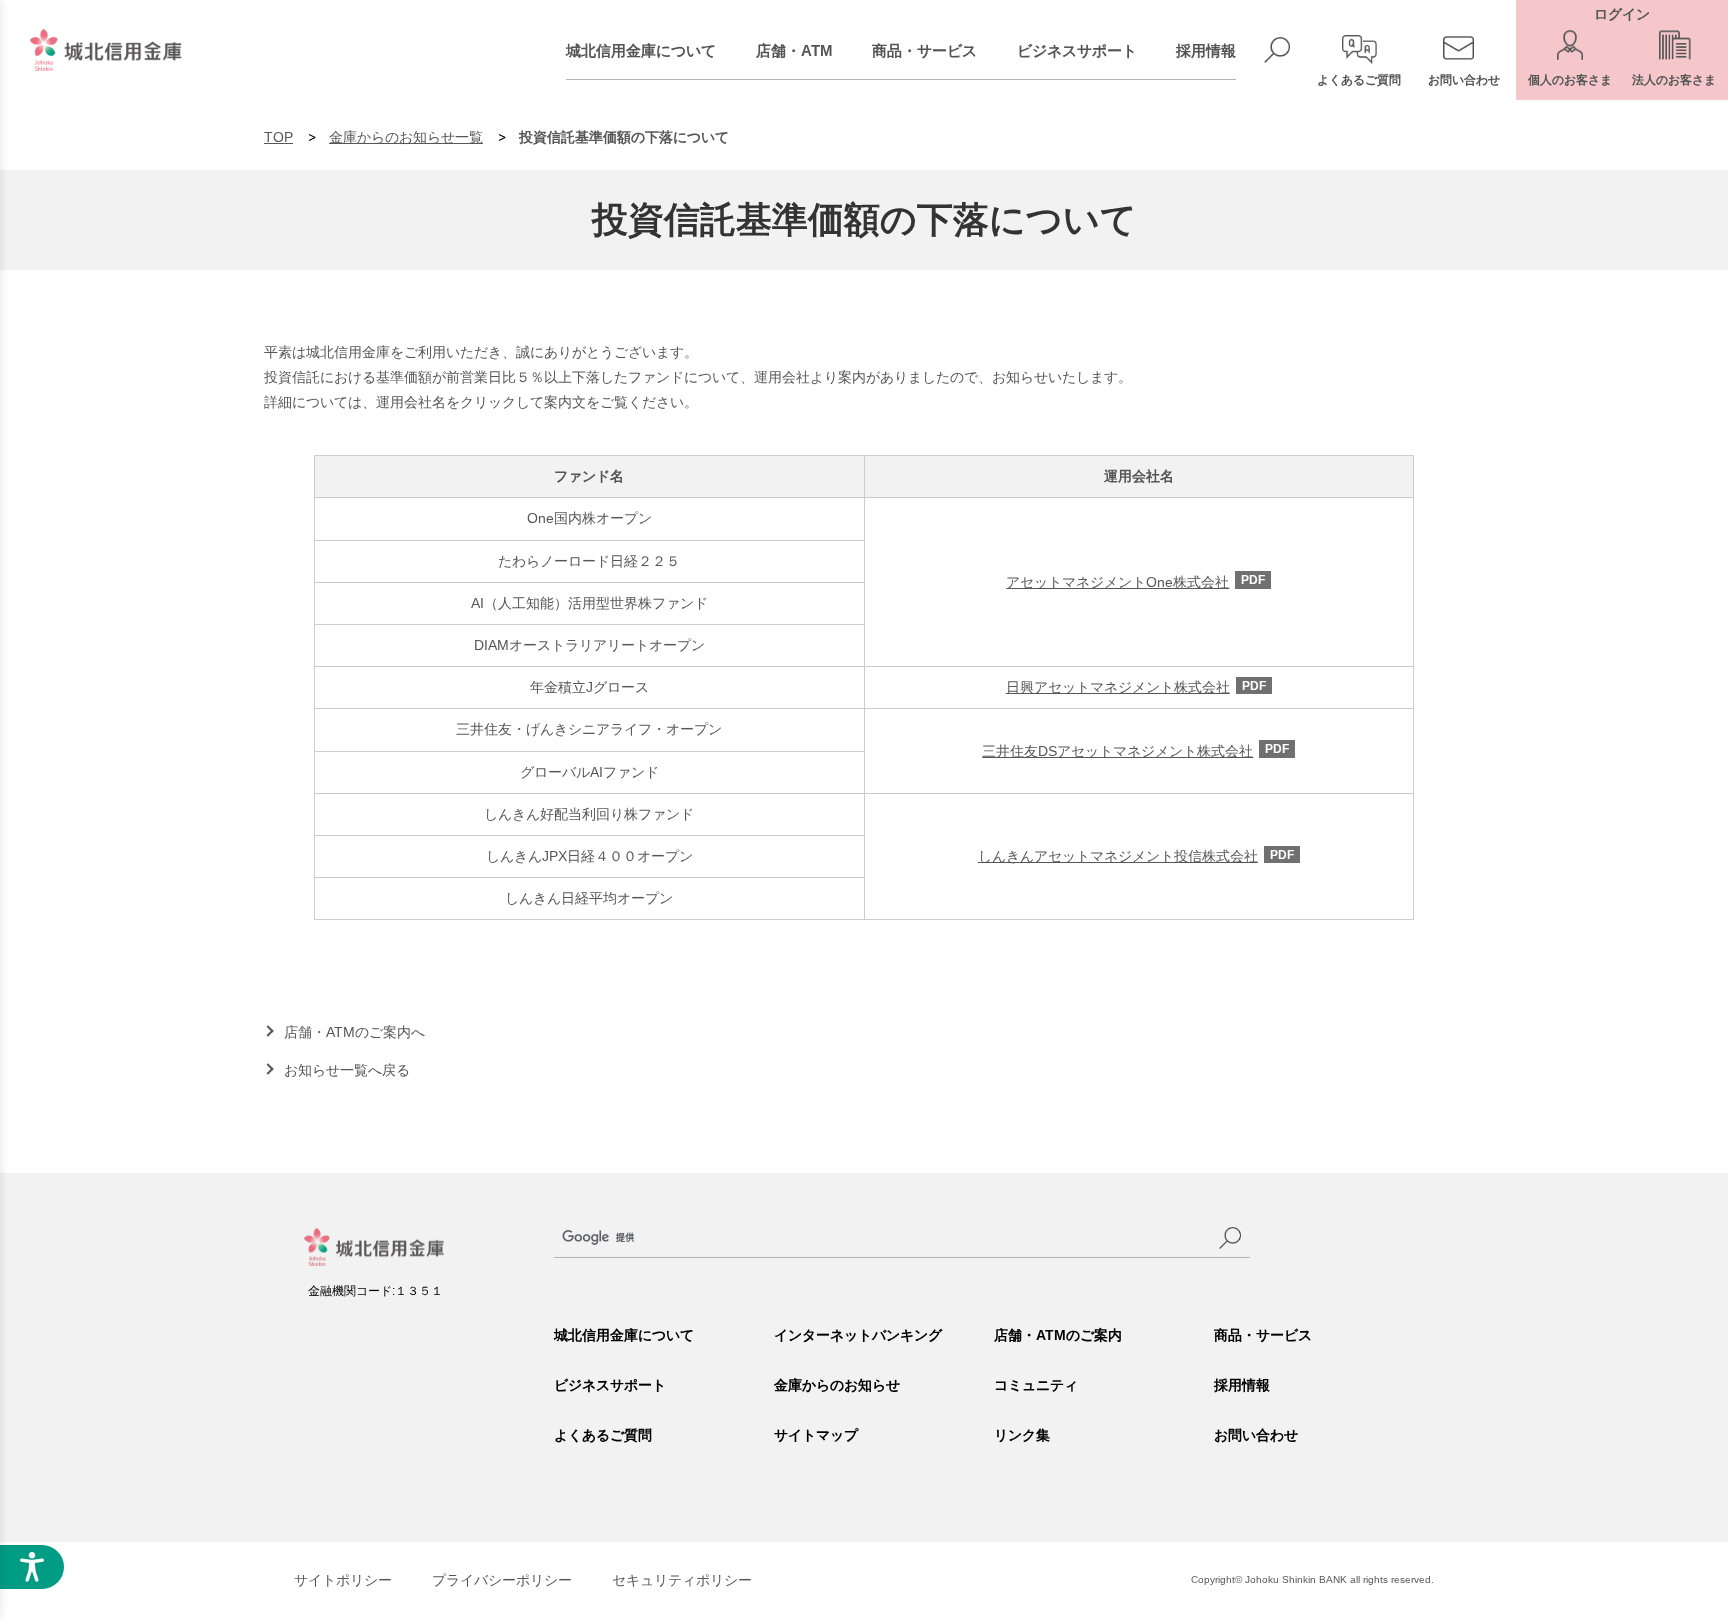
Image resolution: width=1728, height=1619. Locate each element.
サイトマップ (816, 1435)
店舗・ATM (794, 50)
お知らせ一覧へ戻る (347, 1070)
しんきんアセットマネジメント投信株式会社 (1136, 856)
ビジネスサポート (1077, 50)
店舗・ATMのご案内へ (354, 1032)
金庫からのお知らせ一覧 (406, 137)
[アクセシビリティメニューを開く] (32, 1567)
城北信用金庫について (641, 50)
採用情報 (1206, 50)
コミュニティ (1036, 1385)
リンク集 (1022, 1435)
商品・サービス (924, 50)
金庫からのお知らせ (837, 1385)
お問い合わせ (1256, 1435)
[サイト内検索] (1230, 1238)
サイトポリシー (343, 1580)
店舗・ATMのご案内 (1058, 1335)
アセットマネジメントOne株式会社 (1135, 582)
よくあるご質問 (603, 1435)
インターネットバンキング (858, 1335)
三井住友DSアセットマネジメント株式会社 (1135, 751)
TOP (278, 137)
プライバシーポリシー (502, 1580)
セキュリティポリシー (682, 1580)
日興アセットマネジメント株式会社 (1136, 687)
